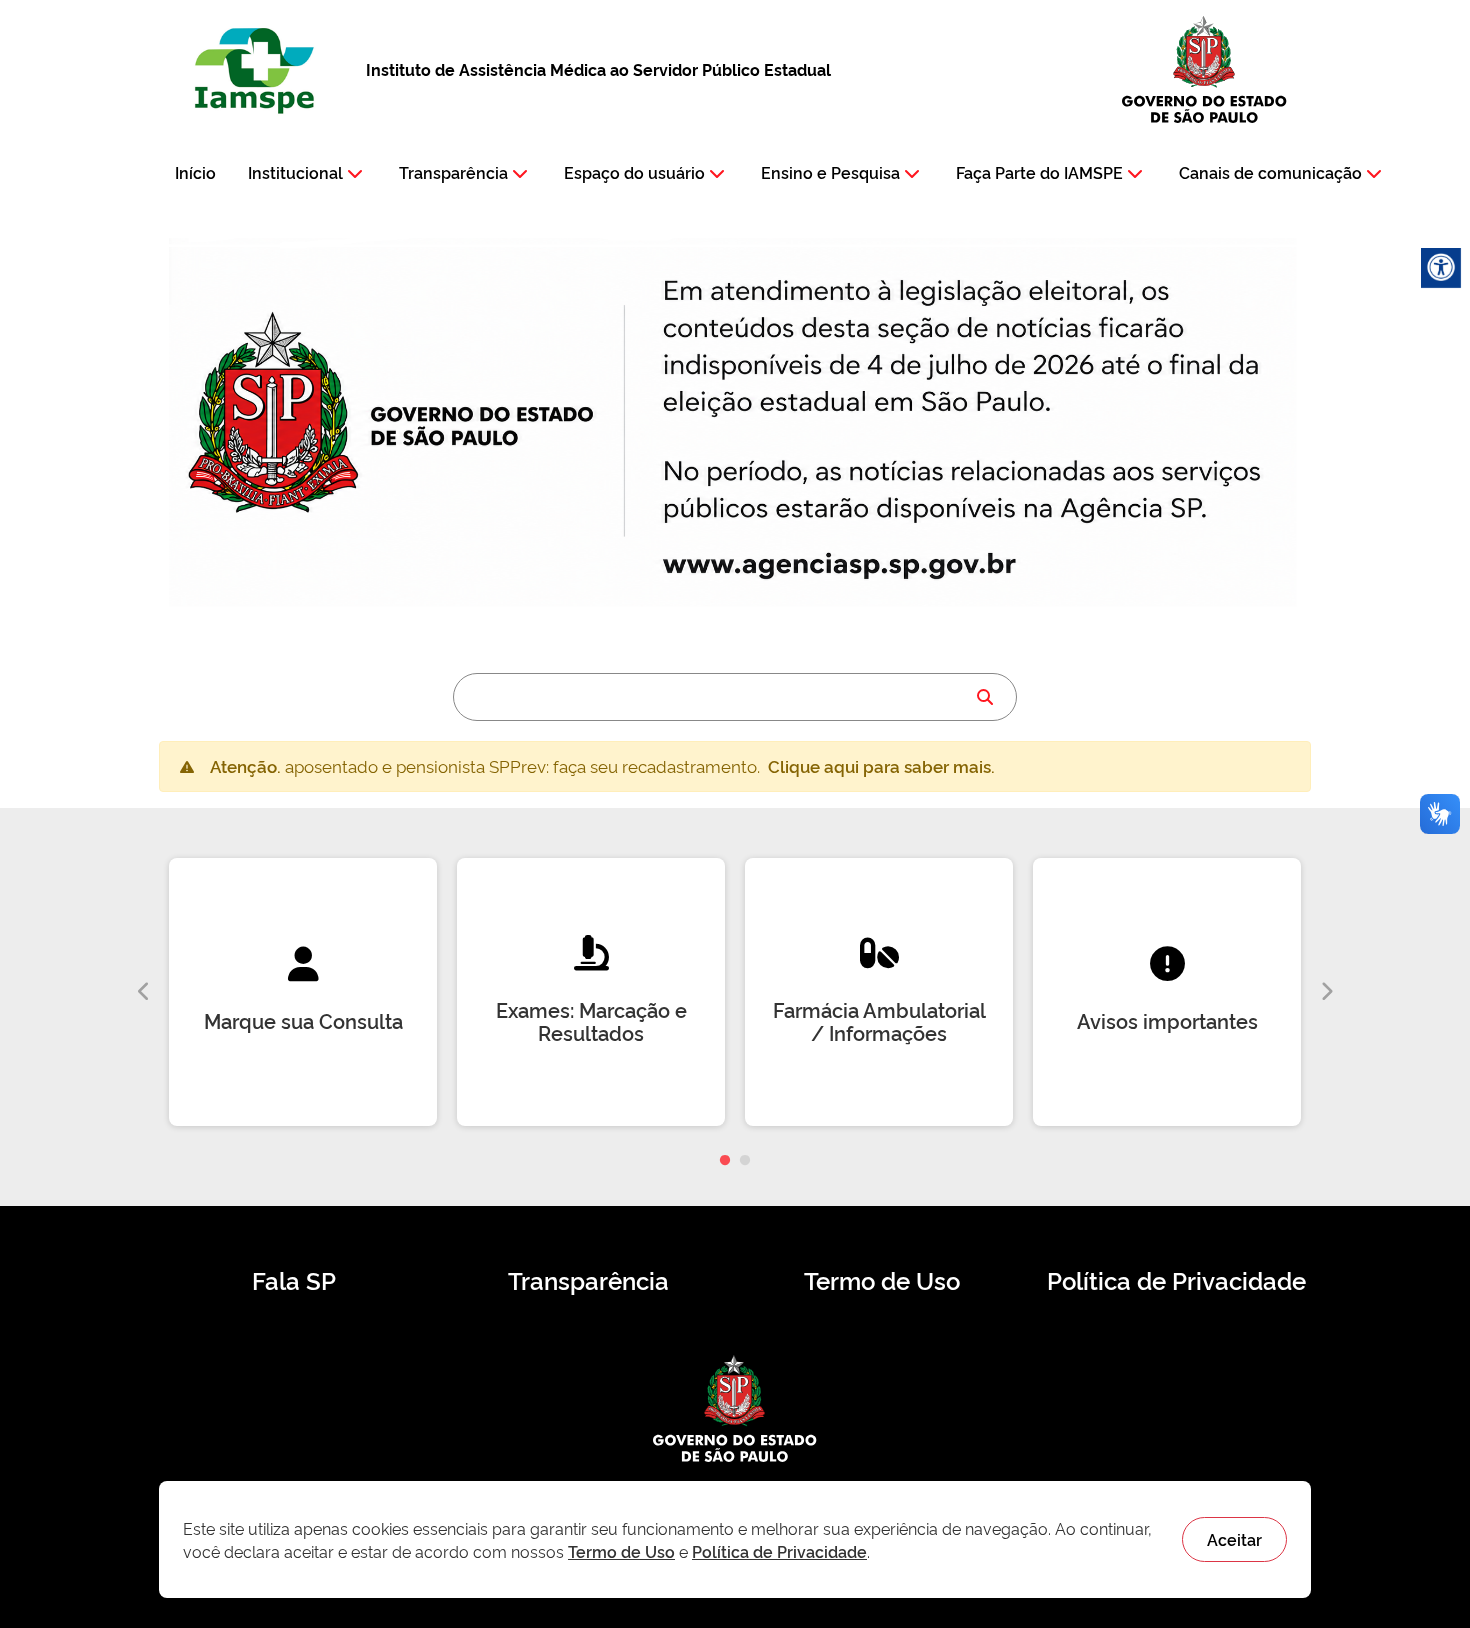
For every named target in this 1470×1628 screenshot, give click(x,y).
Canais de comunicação (1270, 172)
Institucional (295, 172)
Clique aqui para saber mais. (881, 765)
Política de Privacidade (1176, 1280)
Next (1326, 992)
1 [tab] (725, 1161)
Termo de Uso (882, 1280)
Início (195, 172)
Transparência (453, 172)
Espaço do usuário (634, 172)
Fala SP (294, 1280)
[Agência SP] (844, 566)
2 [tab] (745, 1161)
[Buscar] (985, 697)
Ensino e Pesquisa (830, 172)
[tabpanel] (303, 992)
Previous (144, 992)
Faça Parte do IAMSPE (1039, 172)
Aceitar (1234, 1539)
